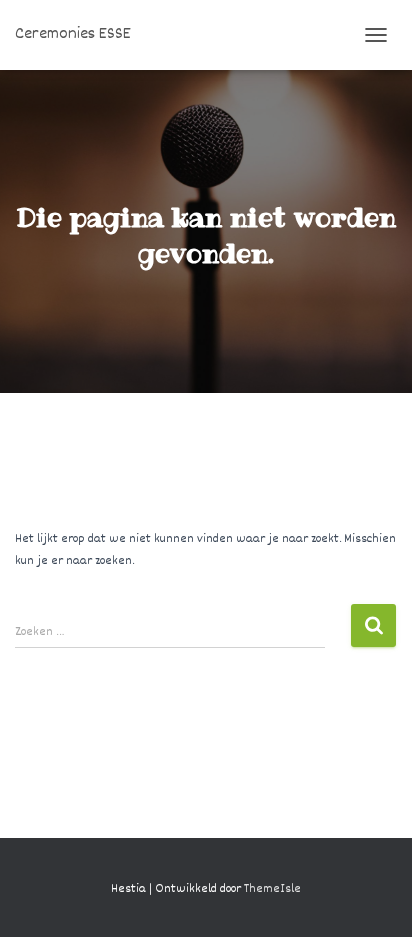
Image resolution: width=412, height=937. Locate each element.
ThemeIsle (272, 889)
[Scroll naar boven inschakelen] (372, 897)
